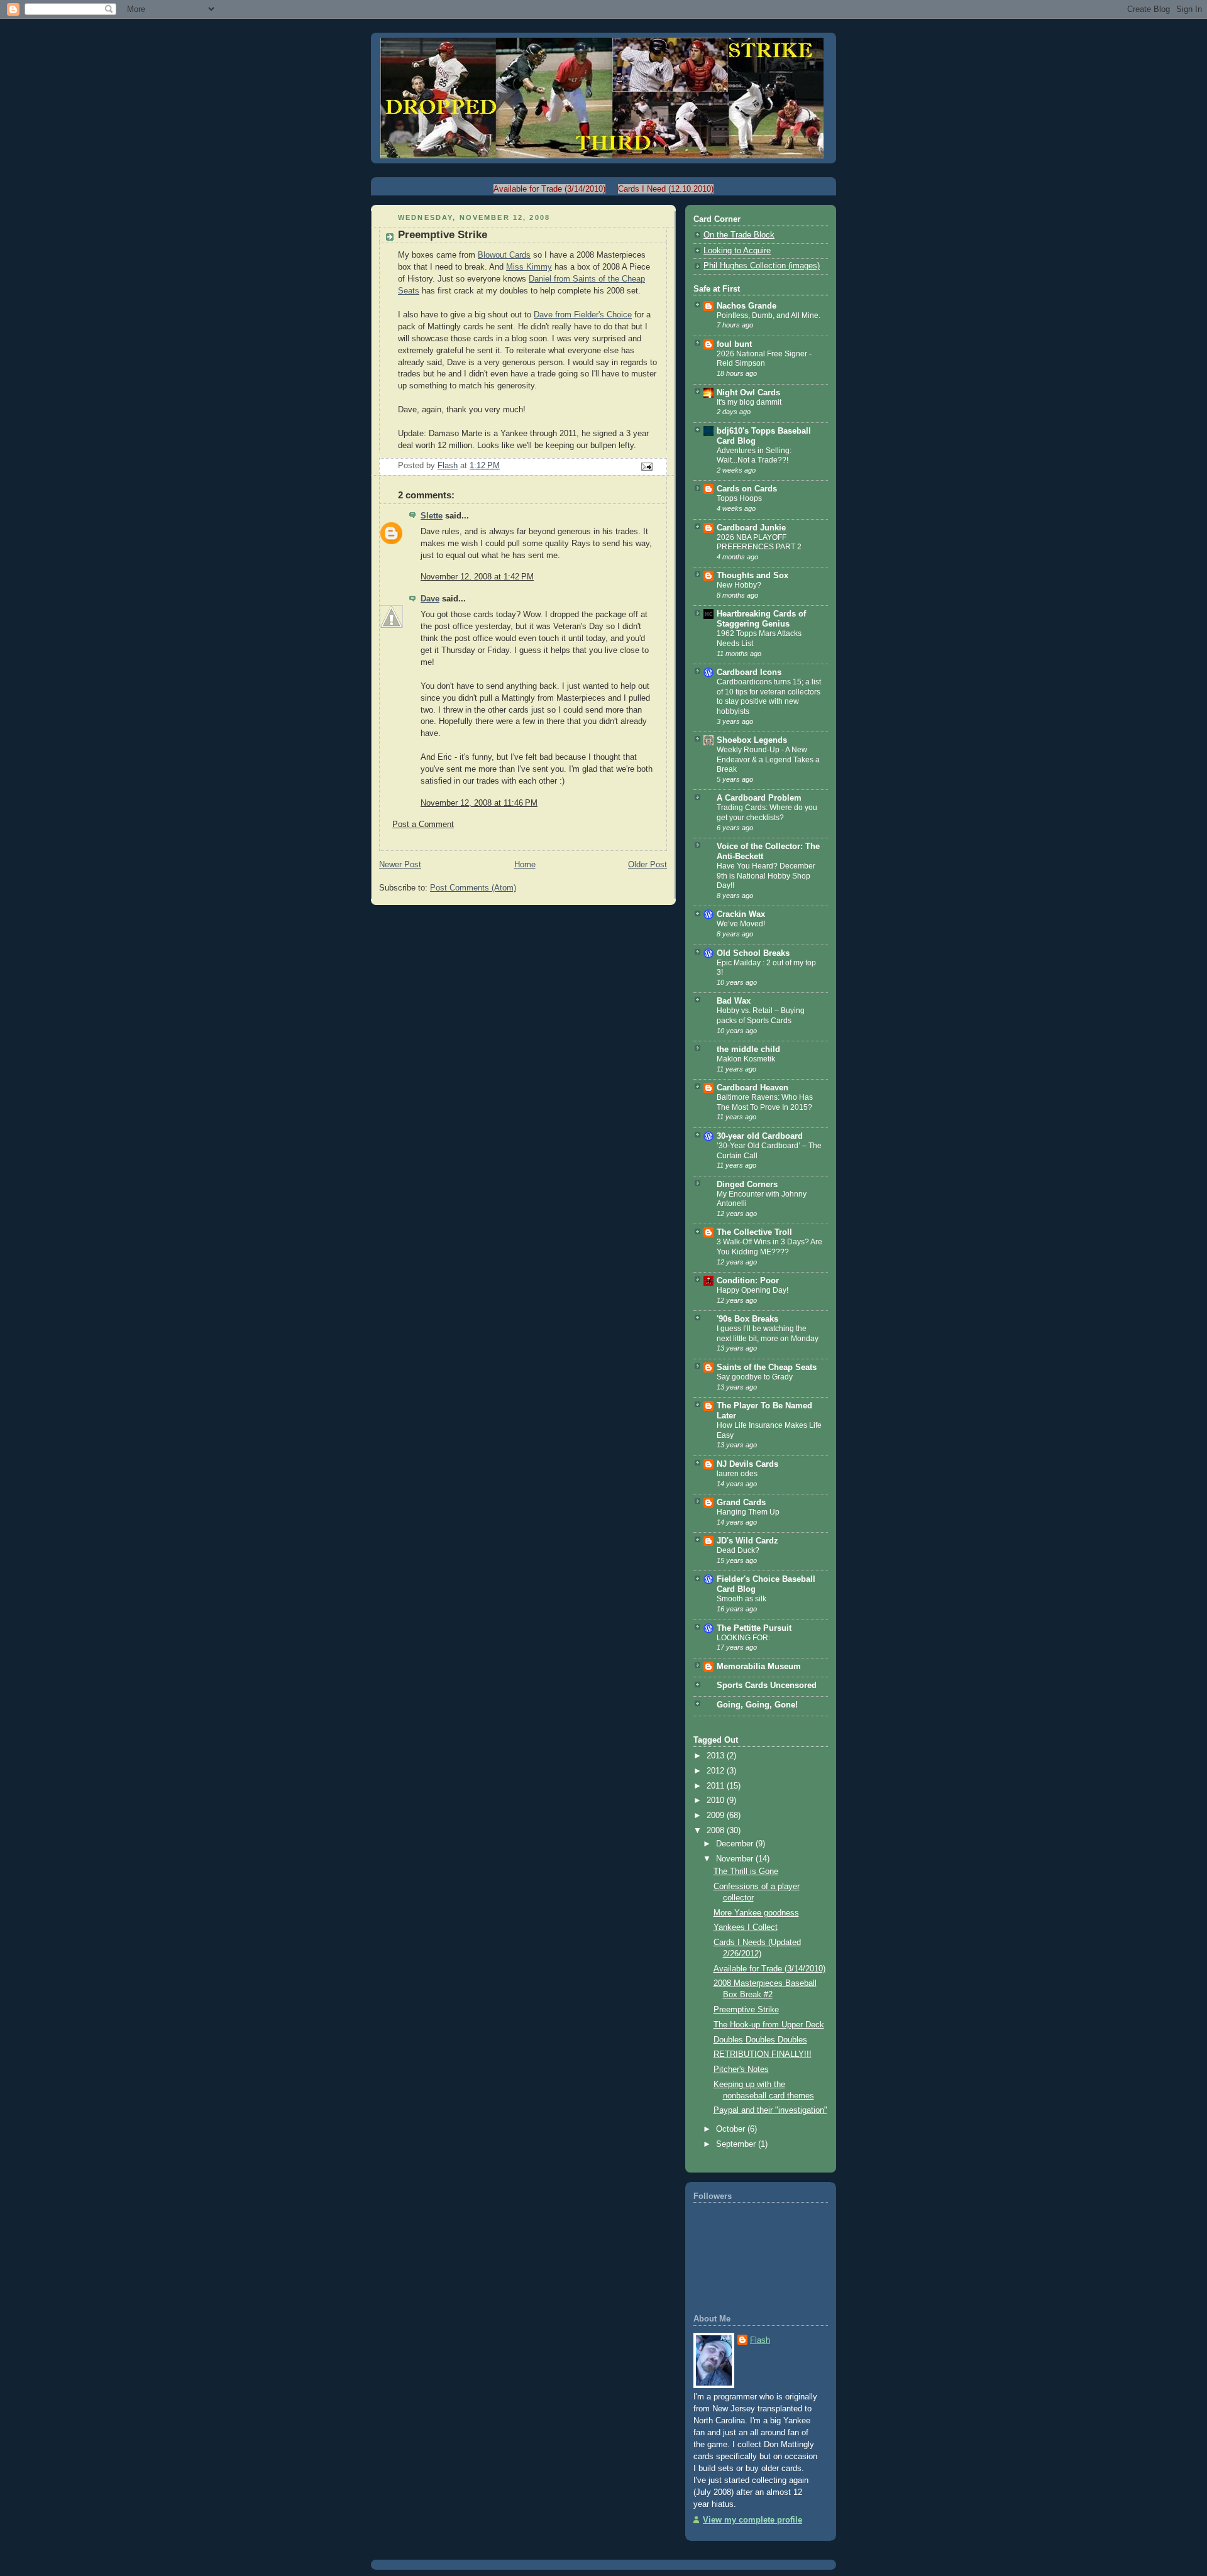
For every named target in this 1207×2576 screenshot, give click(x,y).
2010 (717, 1800)
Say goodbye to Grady (755, 1377)
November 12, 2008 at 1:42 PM (477, 577)
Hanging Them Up (748, 1512)
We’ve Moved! (741, 924)
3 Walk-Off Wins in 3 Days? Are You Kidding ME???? (769, 1247)
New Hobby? (739, 585)
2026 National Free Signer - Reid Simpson (764, 359)
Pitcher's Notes (741, 2069)
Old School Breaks (753, 953)
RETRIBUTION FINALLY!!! (763, 2054)
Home (525, 865)
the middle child (748, 1050)
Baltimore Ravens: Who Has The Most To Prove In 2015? (765, 1102)
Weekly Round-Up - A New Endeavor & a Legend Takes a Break (768, 759)
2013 (717, 1756)
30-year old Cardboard (760, 1136)
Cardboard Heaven (752, 1088)
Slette (432, 516)
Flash (760, 2340)
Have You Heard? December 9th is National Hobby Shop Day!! (766, 876)
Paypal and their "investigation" (770, 2110)
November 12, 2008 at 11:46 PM (479, 803)
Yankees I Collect (746, 1927)
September (737, 2144)
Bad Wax (734, 1001)
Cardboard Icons (749, 672)
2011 (717, 1786)
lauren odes (737, 1474)
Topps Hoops (739, 498)
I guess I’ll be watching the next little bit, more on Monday (768, 1334)
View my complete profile (752, 2520)
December (736, 1844)
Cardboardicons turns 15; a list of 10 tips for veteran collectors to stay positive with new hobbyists (769, 697)
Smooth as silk (741, 1599)
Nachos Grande (747, 306)
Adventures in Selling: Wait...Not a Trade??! (754, 456)
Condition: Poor (748, 1281)
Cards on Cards (747, 489)
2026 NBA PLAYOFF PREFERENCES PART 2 (759, 542)
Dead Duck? (738, 1550)
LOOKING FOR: (743, 1638)
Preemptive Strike (746, 2010)
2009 (717, 1816)
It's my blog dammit (749, 402)
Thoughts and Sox (752, 576)
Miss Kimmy (529, 267)
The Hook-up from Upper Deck (769, 2025)
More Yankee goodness (756, 1913)
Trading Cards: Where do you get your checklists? (767, 813)
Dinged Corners (747, 1185)
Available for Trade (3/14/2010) (549, 189)
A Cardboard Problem (759, 798)
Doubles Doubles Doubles (760, 2040)
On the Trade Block (739, 235)
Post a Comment (423, 825)
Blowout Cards (504, 255)
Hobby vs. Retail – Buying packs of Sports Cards (761, 1016)
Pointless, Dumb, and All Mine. (769, 315)
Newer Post (400, 865)
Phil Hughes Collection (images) (762, 266)
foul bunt (734, 344)
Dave (430, 599)
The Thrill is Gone (746, 1872)
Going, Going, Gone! (757, 1705)
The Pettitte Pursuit (754, 1628)
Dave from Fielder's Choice (583, 315)
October (732, 2129)
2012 (717, 1771)
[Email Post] (646, 466)
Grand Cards (741, 1503)
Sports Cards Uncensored (767, 1685)
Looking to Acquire (737, 251)
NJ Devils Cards (747, 1464)
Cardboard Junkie (751, 528)
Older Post (648, 865)
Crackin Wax (741, 914)
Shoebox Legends (752, 740)
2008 (717, 1831)
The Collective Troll (754, 1232)
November (736, 1859)
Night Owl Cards (748, 393)
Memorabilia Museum (759, 1667)
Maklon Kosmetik (746, 1059)
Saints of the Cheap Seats (767, 1367)
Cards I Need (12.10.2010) (666, 189)
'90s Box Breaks (747, 1319)
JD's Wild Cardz (747, 1541)
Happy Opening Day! (752, 1290)
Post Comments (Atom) (473, 888)
